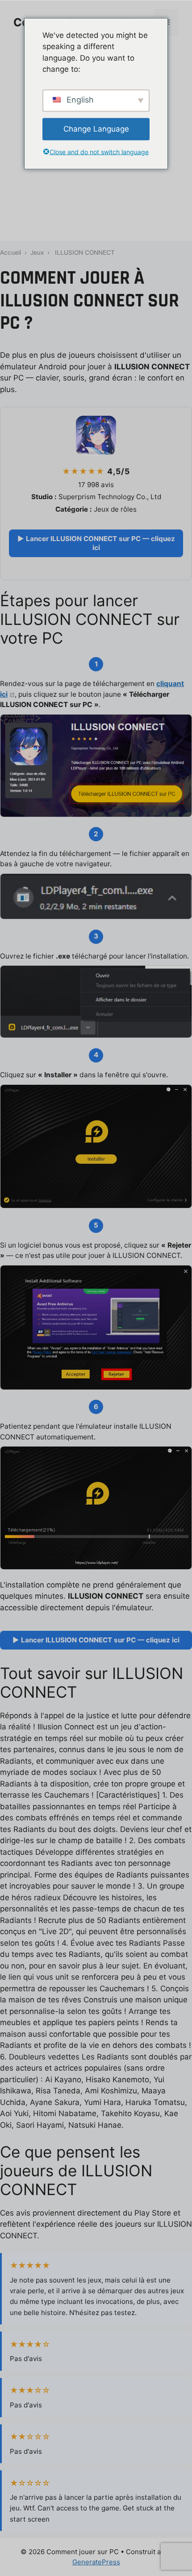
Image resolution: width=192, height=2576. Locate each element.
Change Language (96, 128)
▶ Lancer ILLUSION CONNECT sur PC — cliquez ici (96, 543)
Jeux (37, 252)
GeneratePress (96, 2562)
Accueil (10, 252)
